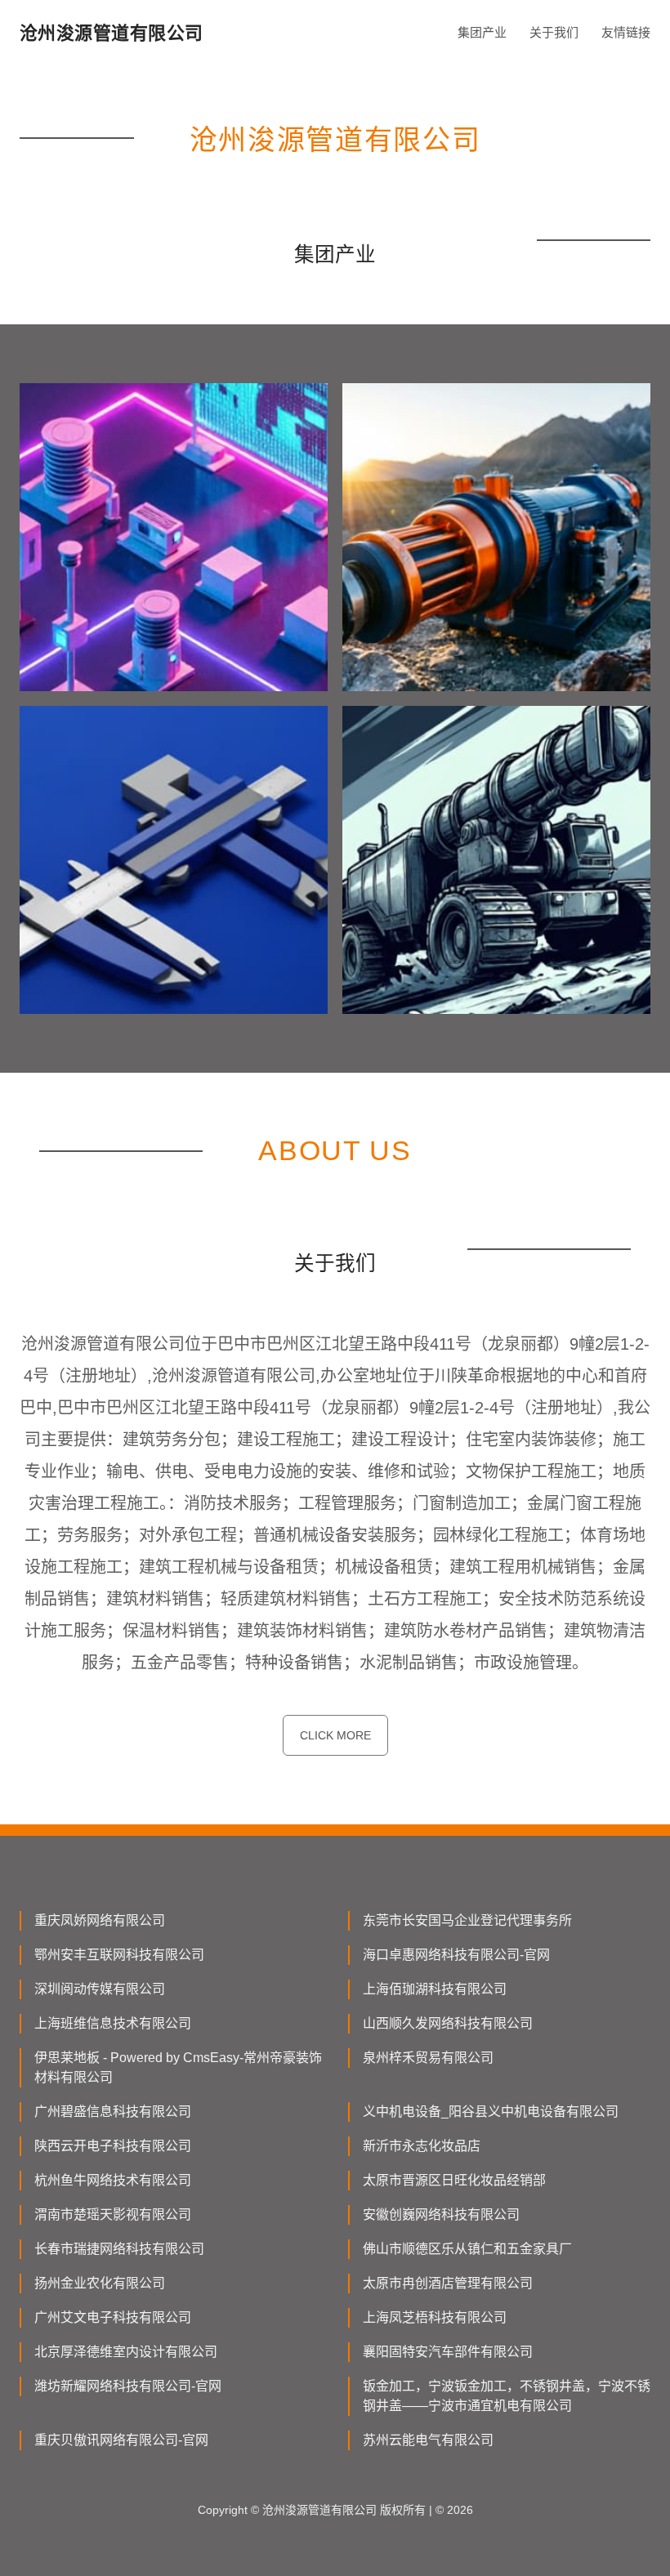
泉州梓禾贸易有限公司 (428, 2058)
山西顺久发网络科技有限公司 (448, 2023)
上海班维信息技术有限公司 (113, 2023)
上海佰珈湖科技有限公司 (435, 1989)
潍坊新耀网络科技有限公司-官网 (128, 2386)
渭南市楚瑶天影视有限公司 (113, 2214)
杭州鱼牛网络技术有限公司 (113, 2180)
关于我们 (554, 32)
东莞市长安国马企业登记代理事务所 (467, 1920)
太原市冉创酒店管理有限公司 (448, 2283)
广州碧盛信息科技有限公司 (113, 2112)
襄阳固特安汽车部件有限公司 (448, 2352)
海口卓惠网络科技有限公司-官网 (456, 1955)
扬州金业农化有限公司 (100, 2283)
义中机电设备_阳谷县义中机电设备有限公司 (491, 2112)
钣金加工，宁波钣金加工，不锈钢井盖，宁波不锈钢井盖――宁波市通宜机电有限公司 (507, 2396)
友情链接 (626, 32)
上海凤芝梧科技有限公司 (435, 2317)
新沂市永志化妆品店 (422, 2146)
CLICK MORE (335, 1735)
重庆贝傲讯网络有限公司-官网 (121, 2440)
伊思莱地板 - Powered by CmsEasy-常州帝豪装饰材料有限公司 (178, 2067)
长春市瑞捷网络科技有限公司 (119, 2249)
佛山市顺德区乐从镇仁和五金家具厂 (467, 2249)
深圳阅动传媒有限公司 (100, 1989)
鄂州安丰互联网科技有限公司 (119, 1955)
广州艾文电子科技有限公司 (113, 2317)
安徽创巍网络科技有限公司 (441, 2214)
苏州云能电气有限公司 (428, 2440)
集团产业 (482, 32)
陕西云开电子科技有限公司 (113, 2146)
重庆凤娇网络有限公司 (100, 1920)
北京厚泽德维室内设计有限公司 (126, 2352)
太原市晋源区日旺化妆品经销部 (454, 2180)
